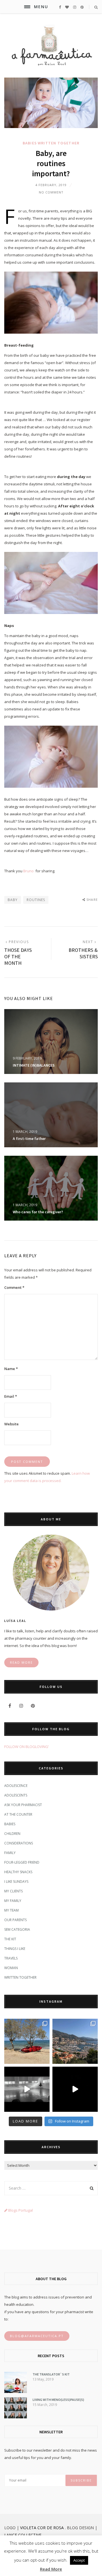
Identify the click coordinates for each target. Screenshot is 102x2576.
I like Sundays (16, 1882)
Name (11, 1369)
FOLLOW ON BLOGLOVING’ (26, 1747)
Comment (14, 1287)
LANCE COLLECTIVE (23, 2535)
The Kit (10, 1939)
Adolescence (16, 1786)
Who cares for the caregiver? (38, 1212)
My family (13, 1901)
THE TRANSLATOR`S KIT (51, 2374)
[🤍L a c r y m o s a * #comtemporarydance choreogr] (75, 2089)
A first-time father (29, 1139)
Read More (51, 2569)
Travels (11, 1958)
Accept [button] (79, 2560)
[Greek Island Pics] (27, 2041)
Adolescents (16, 1795)
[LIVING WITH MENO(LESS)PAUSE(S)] (16, 2417)
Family (10, 1853)
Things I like (15, 1949)
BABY (13, 900)
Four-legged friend (22, 1862)
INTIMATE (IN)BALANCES (34, 1065)
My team (11, 1910)
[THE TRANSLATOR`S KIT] (16, 2392)
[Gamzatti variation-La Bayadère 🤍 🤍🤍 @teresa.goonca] (27, 2089)
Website (11, 1424)
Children (12, 1834)
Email (11, 1396)
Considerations (19, 1843)
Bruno (28, 871)
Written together (59, 143)
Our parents (15, 1920)
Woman (11, 1968)
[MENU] (27, 7)
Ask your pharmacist (23, 1805)
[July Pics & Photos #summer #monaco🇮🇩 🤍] (75, 2041)
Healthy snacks (18, 1872)
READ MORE (21, 1662)
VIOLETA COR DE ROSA (42, 2528)
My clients (13, 1891)
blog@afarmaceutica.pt (37, 2336)
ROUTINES (36, 900)
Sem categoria (17, 1929)
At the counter (18, 1814)
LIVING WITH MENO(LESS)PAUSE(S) (58, 2400)
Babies (30, 143)
